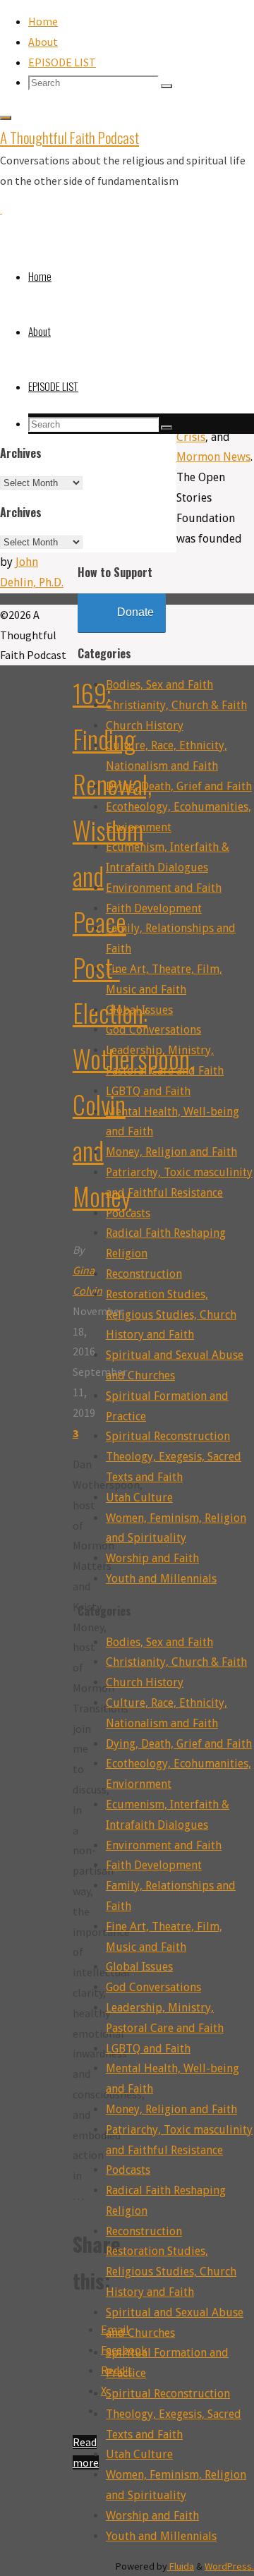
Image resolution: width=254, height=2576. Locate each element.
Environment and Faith (164, 888)
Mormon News (213, 457)
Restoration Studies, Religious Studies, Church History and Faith (171, 1315)
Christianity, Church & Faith (176, 705)
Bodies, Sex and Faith (159, 685)
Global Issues (139, 1010)
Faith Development (154, 908)
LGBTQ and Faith (148, 1091)
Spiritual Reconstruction (168, 1436)
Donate (135, 612)
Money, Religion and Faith (171, 1152)
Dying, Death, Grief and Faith (179, 786)
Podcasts (128, 1213)
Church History (145, 726)
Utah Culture (139, 1498)
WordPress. (229, 2566)
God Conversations (153, 1030)
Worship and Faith (152, 1558)
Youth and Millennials (161, 1579)
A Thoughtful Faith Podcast (69, 137)
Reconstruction (144, 1274)
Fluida (181, 2566)
